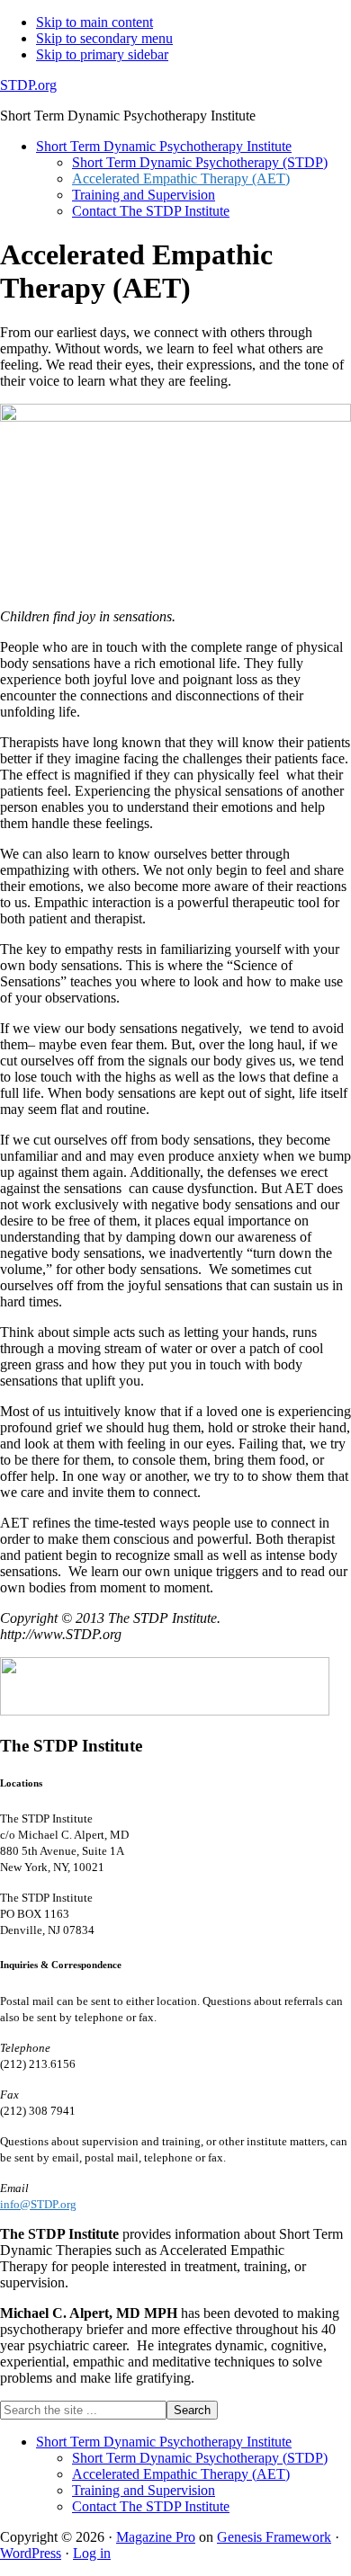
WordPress (31, 2553)
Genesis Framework (274, 2537)
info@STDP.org (38, 2204)
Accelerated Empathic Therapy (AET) (181, 2474)
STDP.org (28, 85)
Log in (92, 2553)
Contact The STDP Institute (151, 2506)
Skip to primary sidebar (102, 54)
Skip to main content (94, 22)
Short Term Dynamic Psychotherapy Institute (164, 2442)
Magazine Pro (156, 2537)
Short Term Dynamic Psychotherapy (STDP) (200, 2458)
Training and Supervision (144, 2490)
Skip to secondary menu (104, 38)
